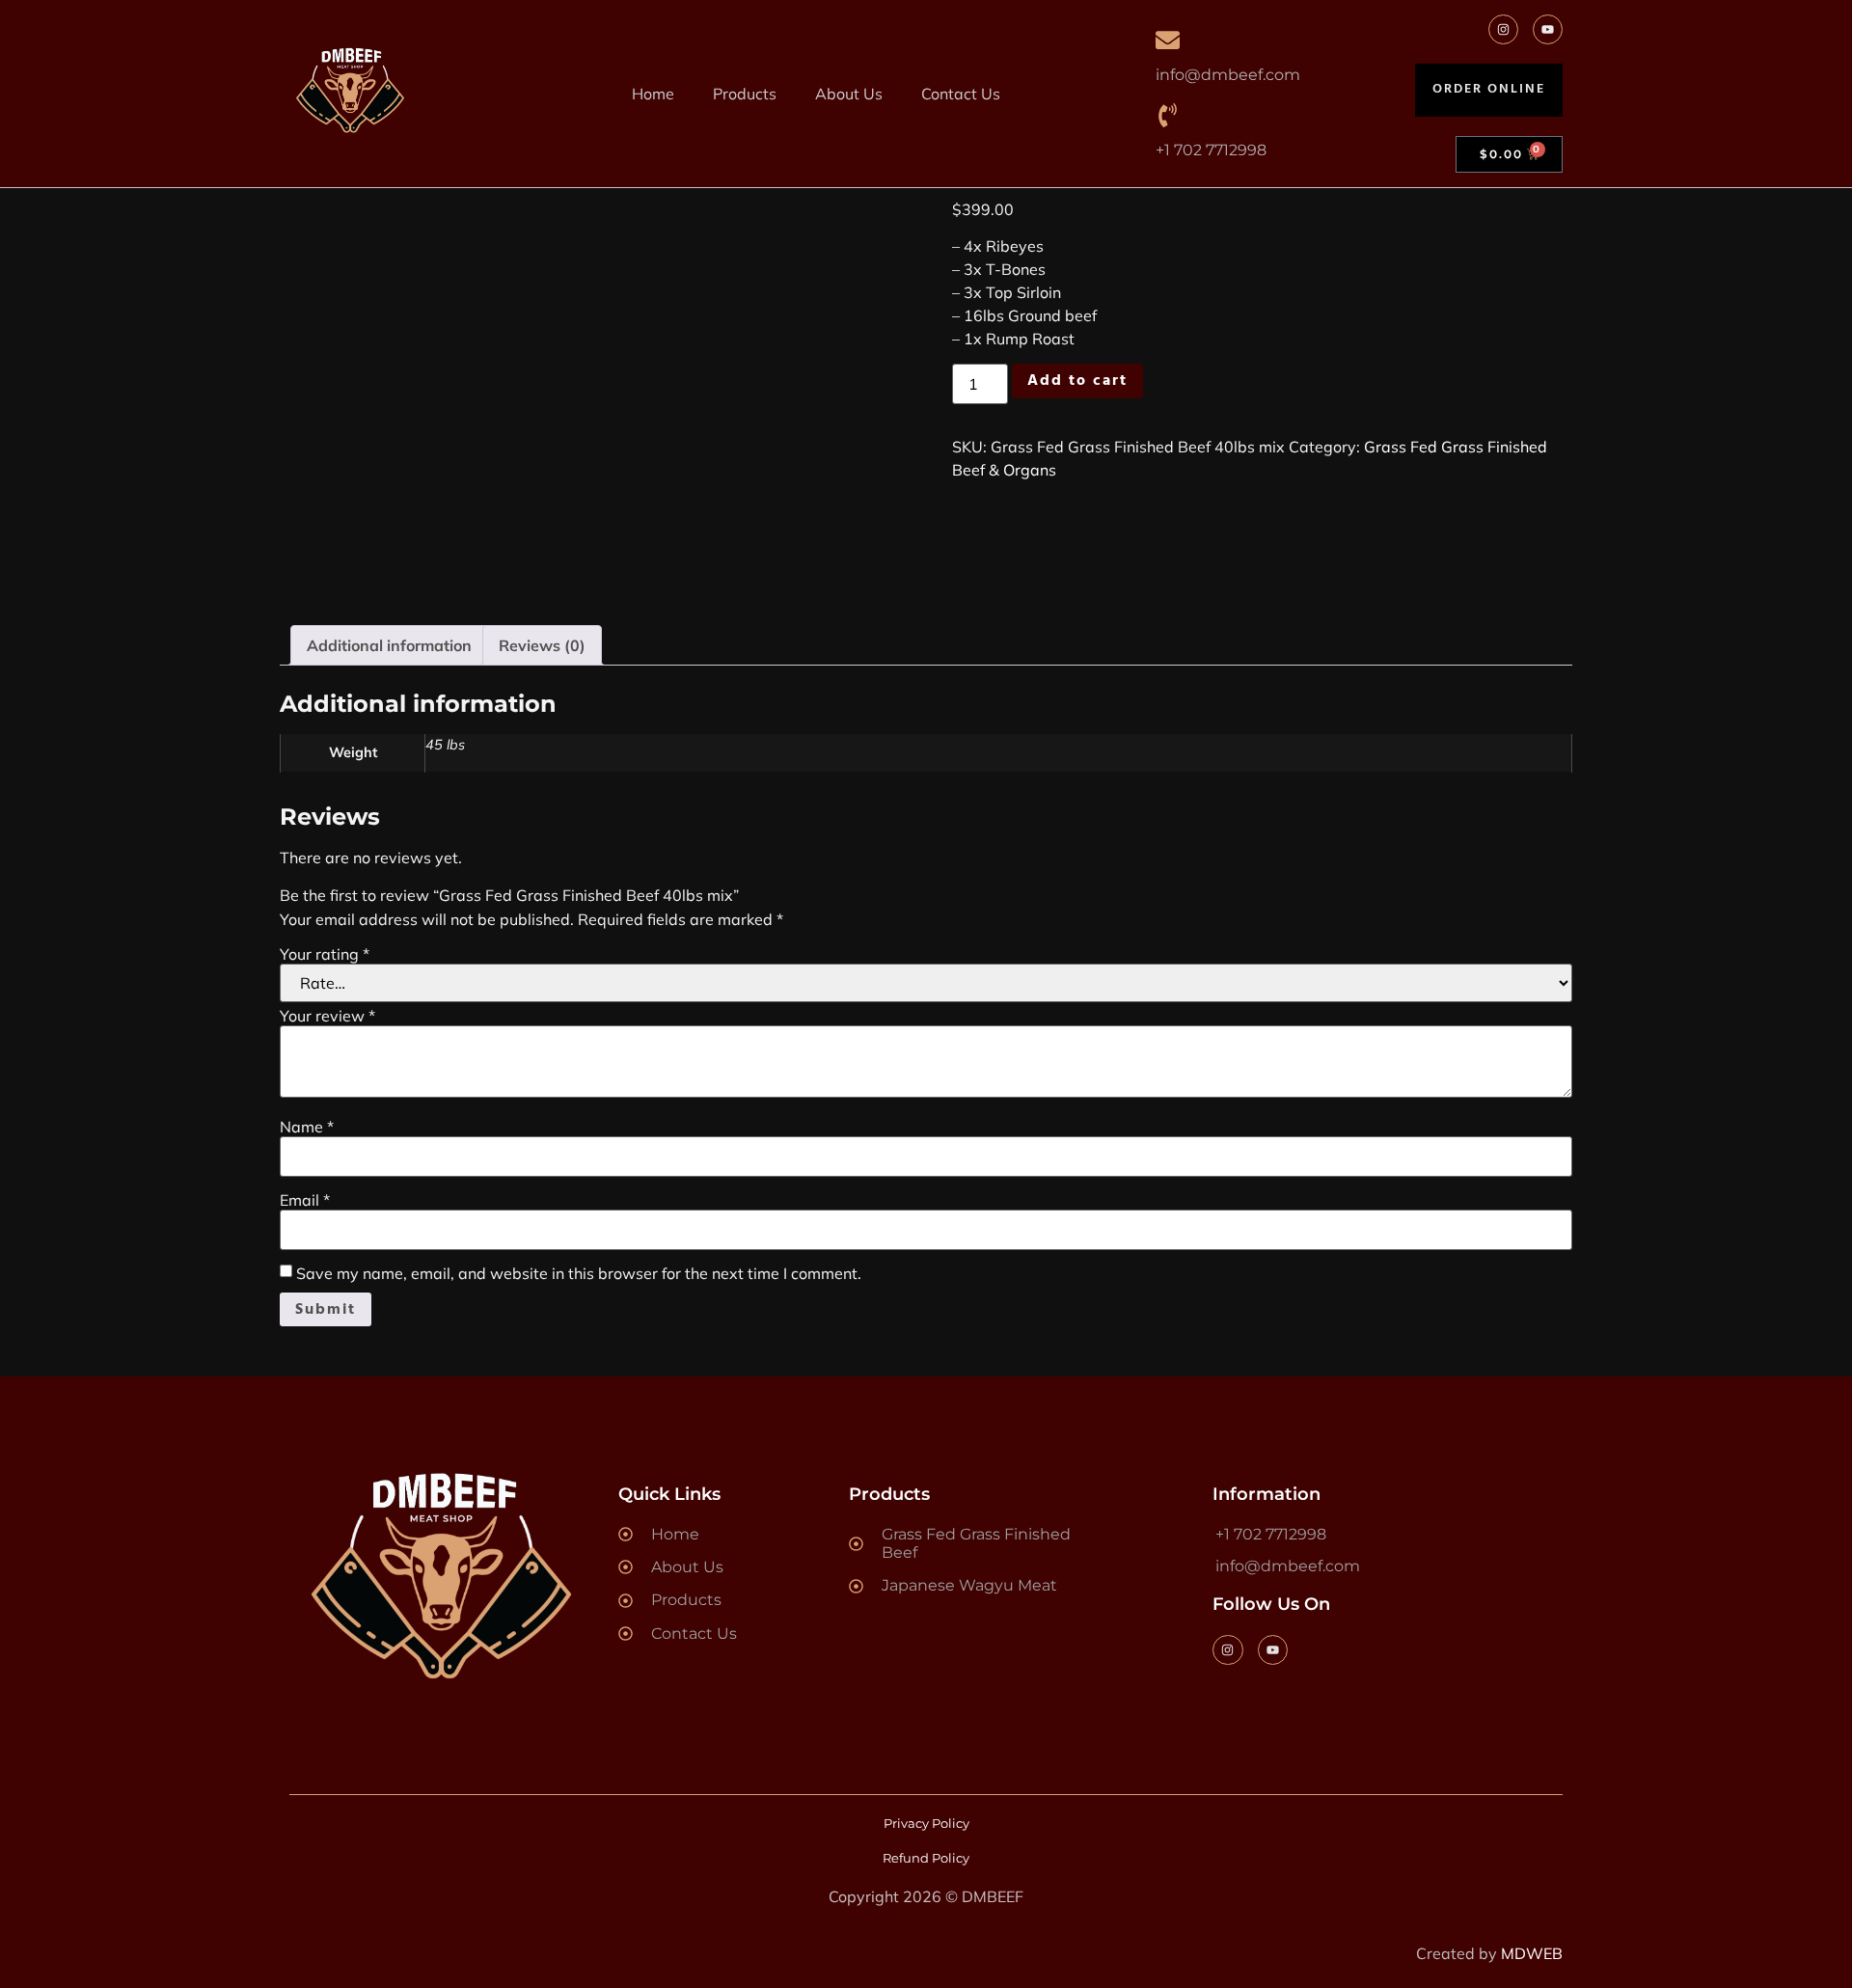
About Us (849, 94)
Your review (327, 1016)
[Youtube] (1548, 29)
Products (745, 94)
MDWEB (1532, 1953)
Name (307, 1127)
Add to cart (1077, 381)
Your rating (325, 954)
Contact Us (961, 94)
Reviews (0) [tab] (542, 645)
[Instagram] (1503, 29)
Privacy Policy (926, 1823)
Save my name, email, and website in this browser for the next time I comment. (579, 1273)
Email (305, 1200)
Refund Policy (926, 1858)
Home (653, 94)
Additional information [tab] (389, 645)
